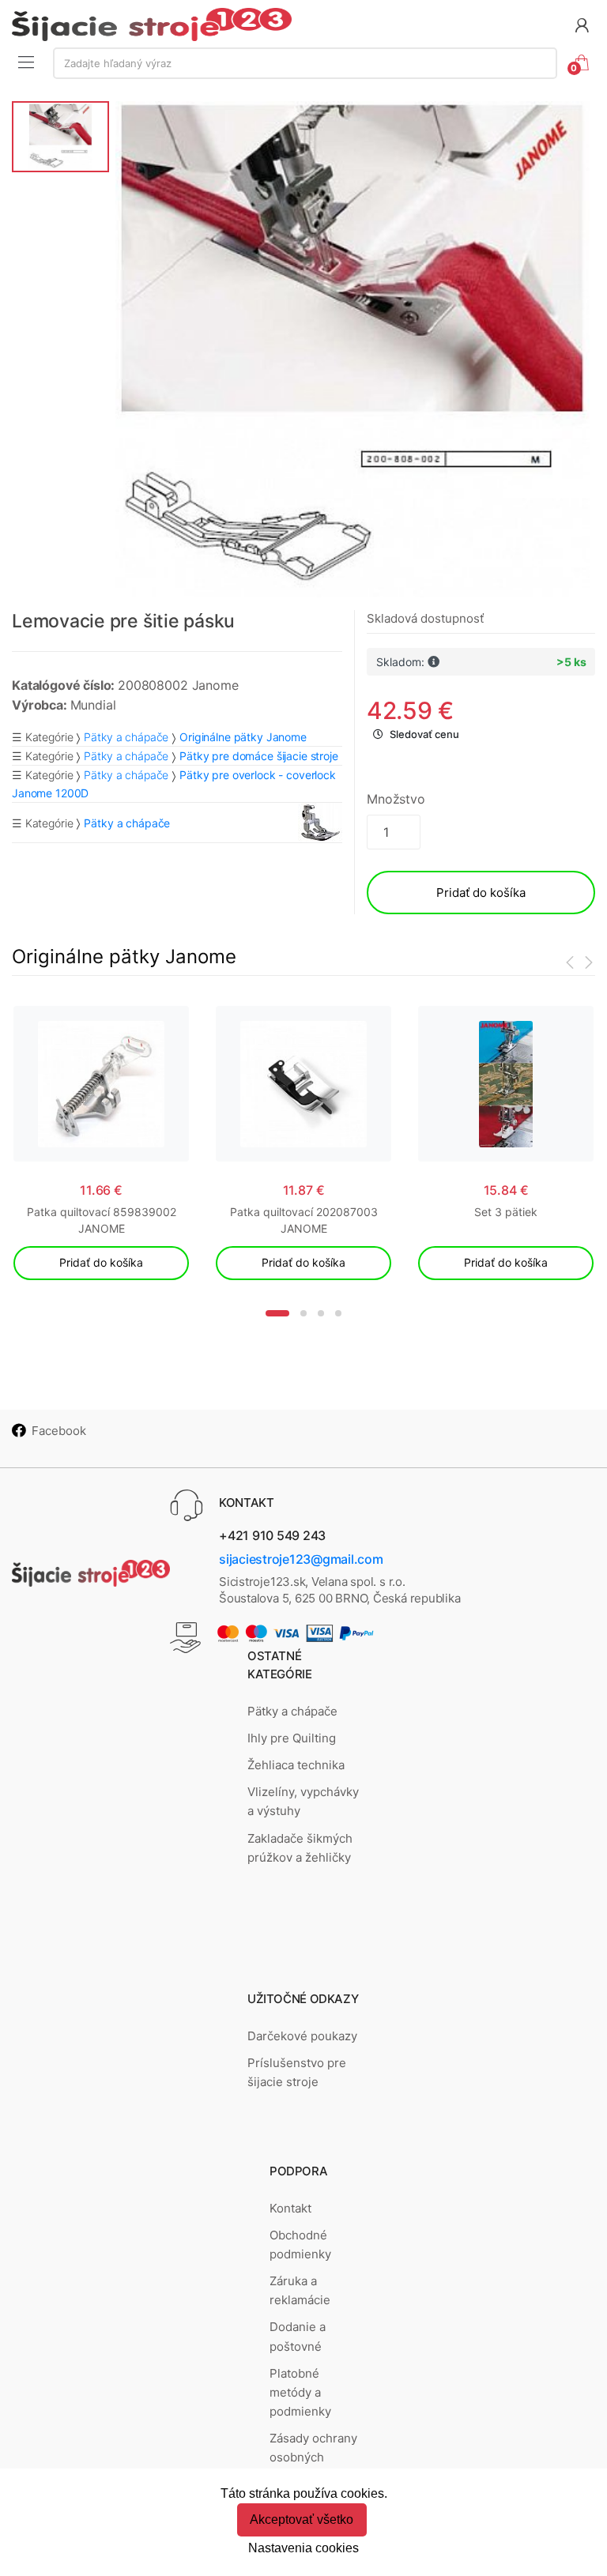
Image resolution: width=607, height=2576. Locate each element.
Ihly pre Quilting (292, 1738)
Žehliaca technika (296, 1765)
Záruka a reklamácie (300, 2290)
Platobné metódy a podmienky (300, 2393)
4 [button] (338, 1313)
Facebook (59, 1431)
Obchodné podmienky (300, 2245)
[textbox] (305, 63)
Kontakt (290, 2208)
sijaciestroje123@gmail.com (301, 1559)
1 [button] (277, 1313)
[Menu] (26, 62)
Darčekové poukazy (302, 2036)
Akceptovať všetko (302, 2520)
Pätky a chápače (126, 737)
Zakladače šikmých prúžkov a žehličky (300, 1848)
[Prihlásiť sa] (582, 24)
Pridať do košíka (481, 893)
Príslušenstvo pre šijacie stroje (297, 2072)
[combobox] (305, 63)
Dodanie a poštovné (298, 2336)
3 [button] (321, 1313)
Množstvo (396, 799)
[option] (352, 349)
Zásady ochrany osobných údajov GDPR (313, 2457)
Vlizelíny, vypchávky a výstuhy (303, 1801)
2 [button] (303, 1313)
